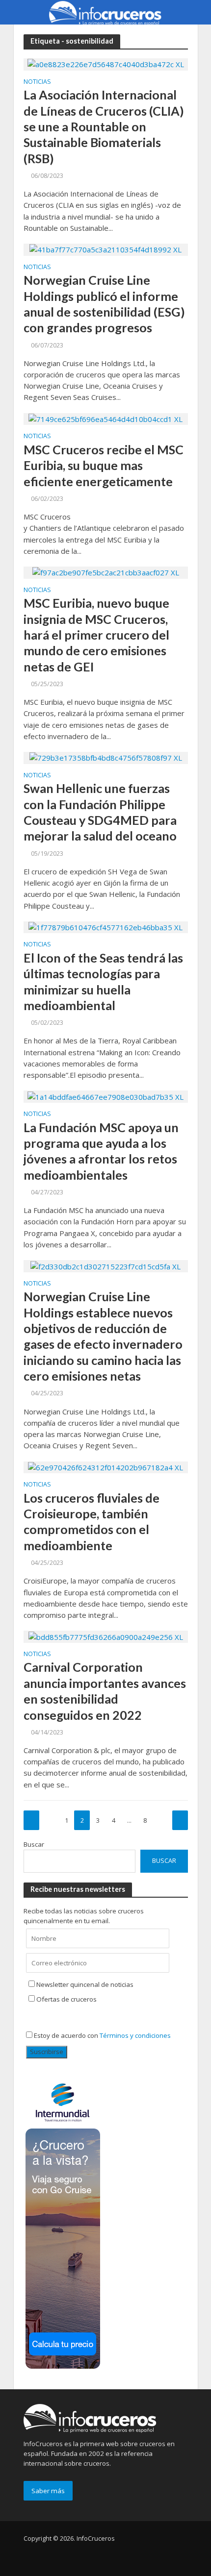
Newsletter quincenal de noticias (85, 1984)
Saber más (48, 2491)
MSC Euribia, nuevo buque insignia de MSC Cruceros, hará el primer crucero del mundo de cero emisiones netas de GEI (96, 634)
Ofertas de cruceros (66, 1999)
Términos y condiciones (135, 2035)
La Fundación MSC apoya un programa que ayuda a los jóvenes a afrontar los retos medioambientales (101, 1151)
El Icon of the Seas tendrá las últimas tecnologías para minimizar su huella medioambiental (103, 981)
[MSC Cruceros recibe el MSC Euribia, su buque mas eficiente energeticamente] (105, 419)
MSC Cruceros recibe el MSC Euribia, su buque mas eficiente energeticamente (104, 465)
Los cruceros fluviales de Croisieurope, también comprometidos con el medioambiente (92, 1522)
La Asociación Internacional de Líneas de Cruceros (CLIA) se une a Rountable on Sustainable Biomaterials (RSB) (104, 126)
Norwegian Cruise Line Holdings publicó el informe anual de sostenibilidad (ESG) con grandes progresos (104, 304)
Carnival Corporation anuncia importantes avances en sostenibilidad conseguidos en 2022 (105, 1691)
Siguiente (180, 1820)
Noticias (37, 82)
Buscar (34, 1844)
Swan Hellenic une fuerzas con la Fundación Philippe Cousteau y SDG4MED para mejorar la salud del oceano (100, 812)
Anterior (31, 1820)
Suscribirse (47, 2052)
